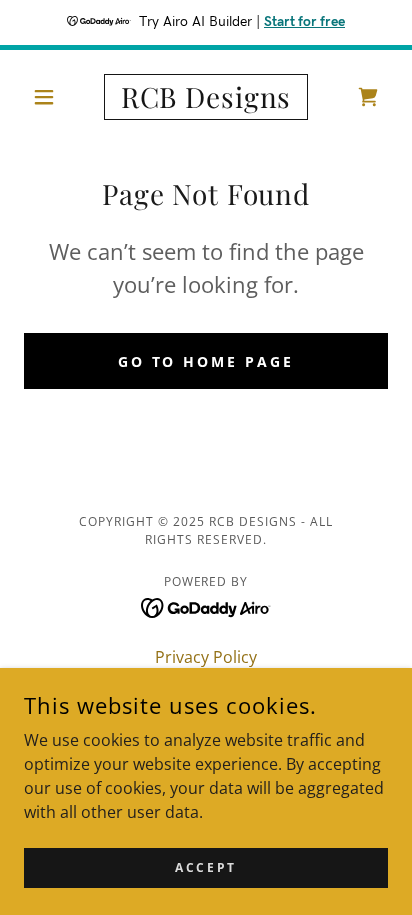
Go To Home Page (206, 361)
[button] (51, 97)
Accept (205, 867)
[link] (206, 97)
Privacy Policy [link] (206, 657)
